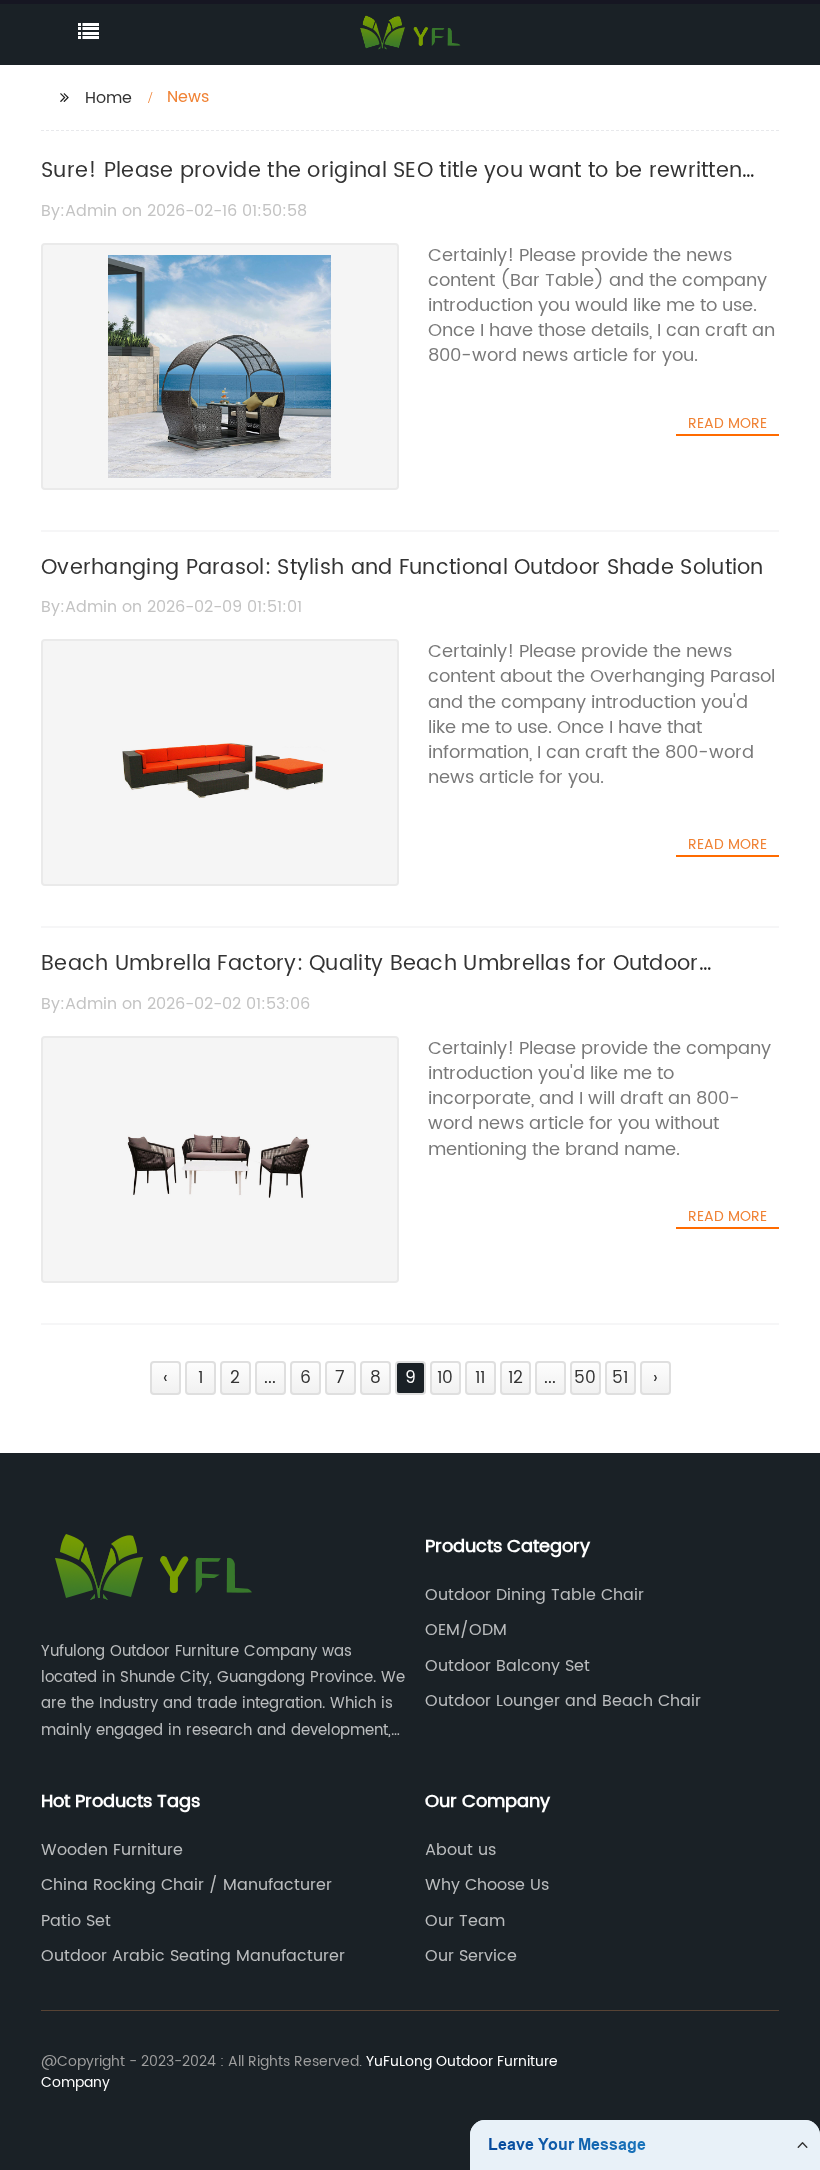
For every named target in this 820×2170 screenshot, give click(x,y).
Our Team (465, 1921)
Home (108, 98)
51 (620, 1378)
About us (460, 1850)
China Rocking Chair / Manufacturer (186, 1885)
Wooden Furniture (112, 1850)
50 (585, 1378)
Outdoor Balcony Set (507, 1666)
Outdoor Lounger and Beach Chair (563, 1701)
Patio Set (76, 1921)
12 (515, 1378)
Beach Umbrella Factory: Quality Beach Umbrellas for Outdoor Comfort (370, 981)
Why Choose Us (487, 1885)
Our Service (471, 1956)
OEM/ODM (466, 1630)
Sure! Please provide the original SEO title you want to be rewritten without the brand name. (391, 188)
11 (480, 1378)
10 (445, 1378)
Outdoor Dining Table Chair (534, 1595)
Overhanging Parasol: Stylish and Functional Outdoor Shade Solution (402, 568)
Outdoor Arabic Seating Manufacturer (193, 1956)
